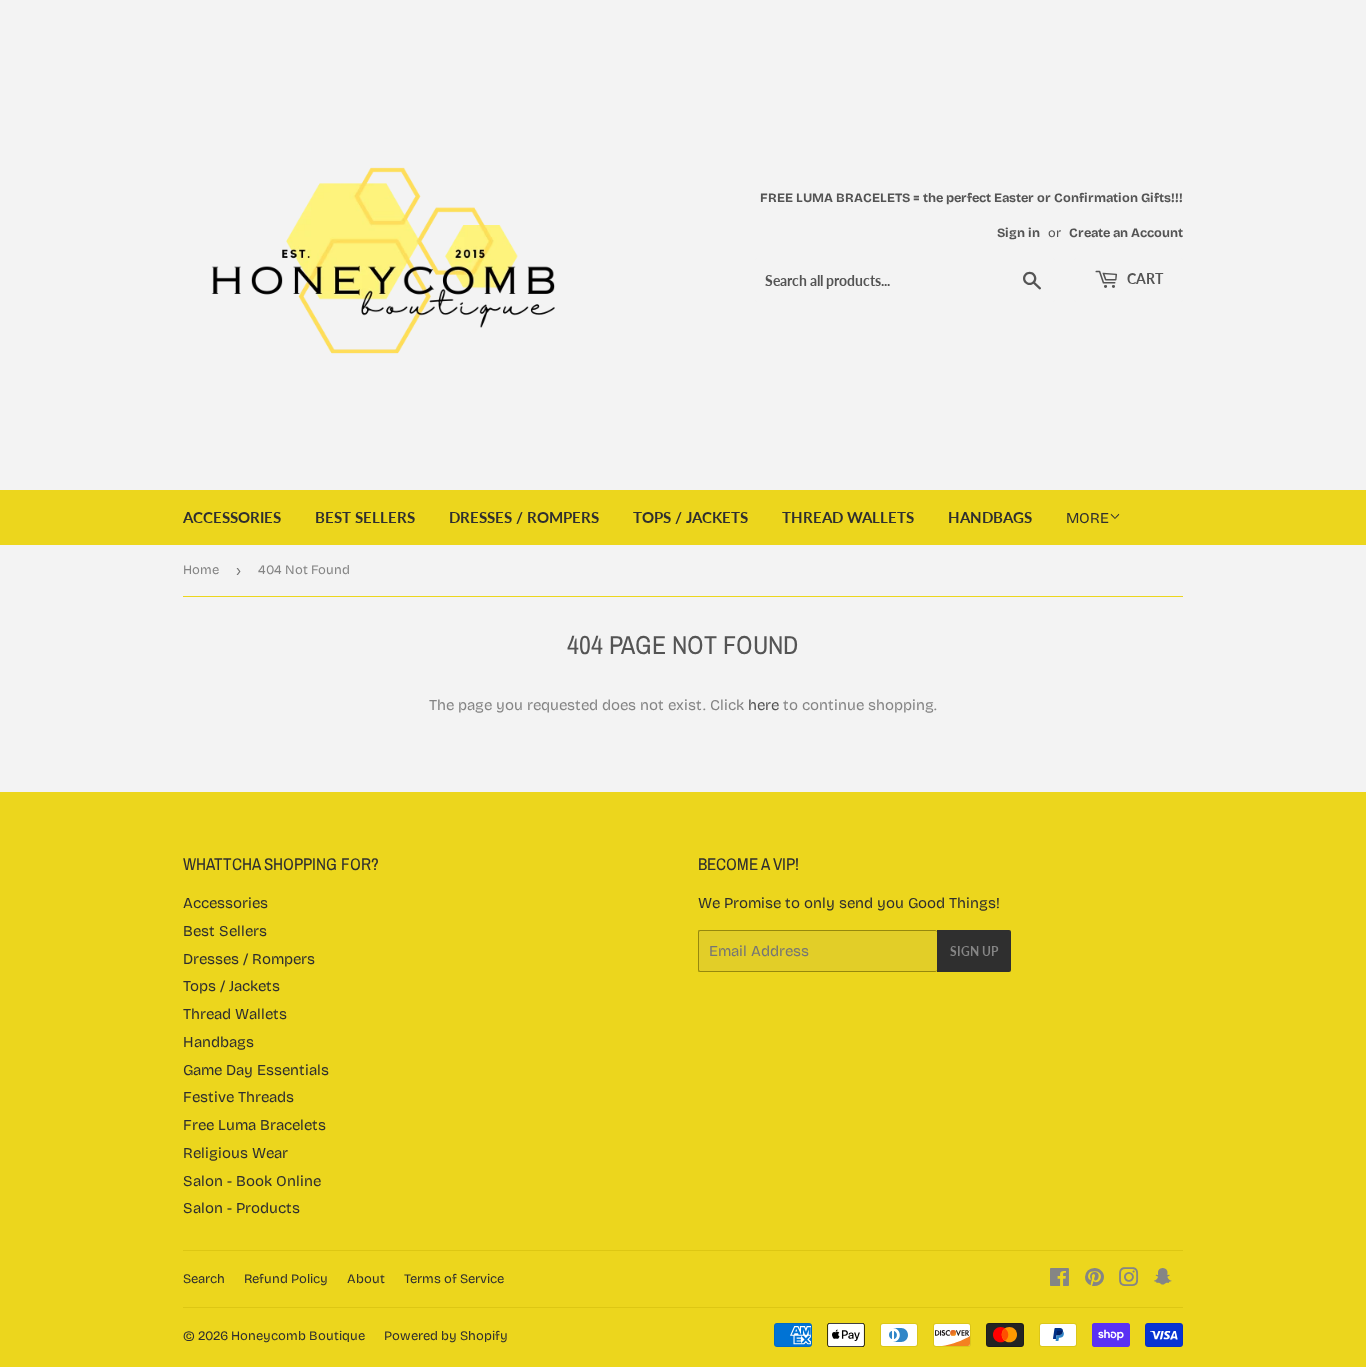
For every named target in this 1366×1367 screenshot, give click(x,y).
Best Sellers (365, 517)
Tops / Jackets (690, 517)
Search (204, 1279)
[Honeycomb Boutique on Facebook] (1059, 1280)
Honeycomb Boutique (298, 1336)
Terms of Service (454, 1279)
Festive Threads (238, 1097)
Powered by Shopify (446, 1336)
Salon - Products (241, 1208)
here (763, 705)
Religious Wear (235, 1153)
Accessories (232, 517)
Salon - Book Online (252, 1181)
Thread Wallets (848, 517)
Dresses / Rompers (524, 517)
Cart (1143, 278)
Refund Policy (286, 1279)
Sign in (1018, 232)
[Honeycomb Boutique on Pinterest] (1094, 1280)
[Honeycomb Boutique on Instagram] (1129, 1280)
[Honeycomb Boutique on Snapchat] (1163, 1280)
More (1087, 518)
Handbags (990, 517)
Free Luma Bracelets (254, 1125)
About (366, 1279)
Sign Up (974, 951)
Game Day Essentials (256, 1070)
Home (201, 570)
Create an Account (1126, 232)
